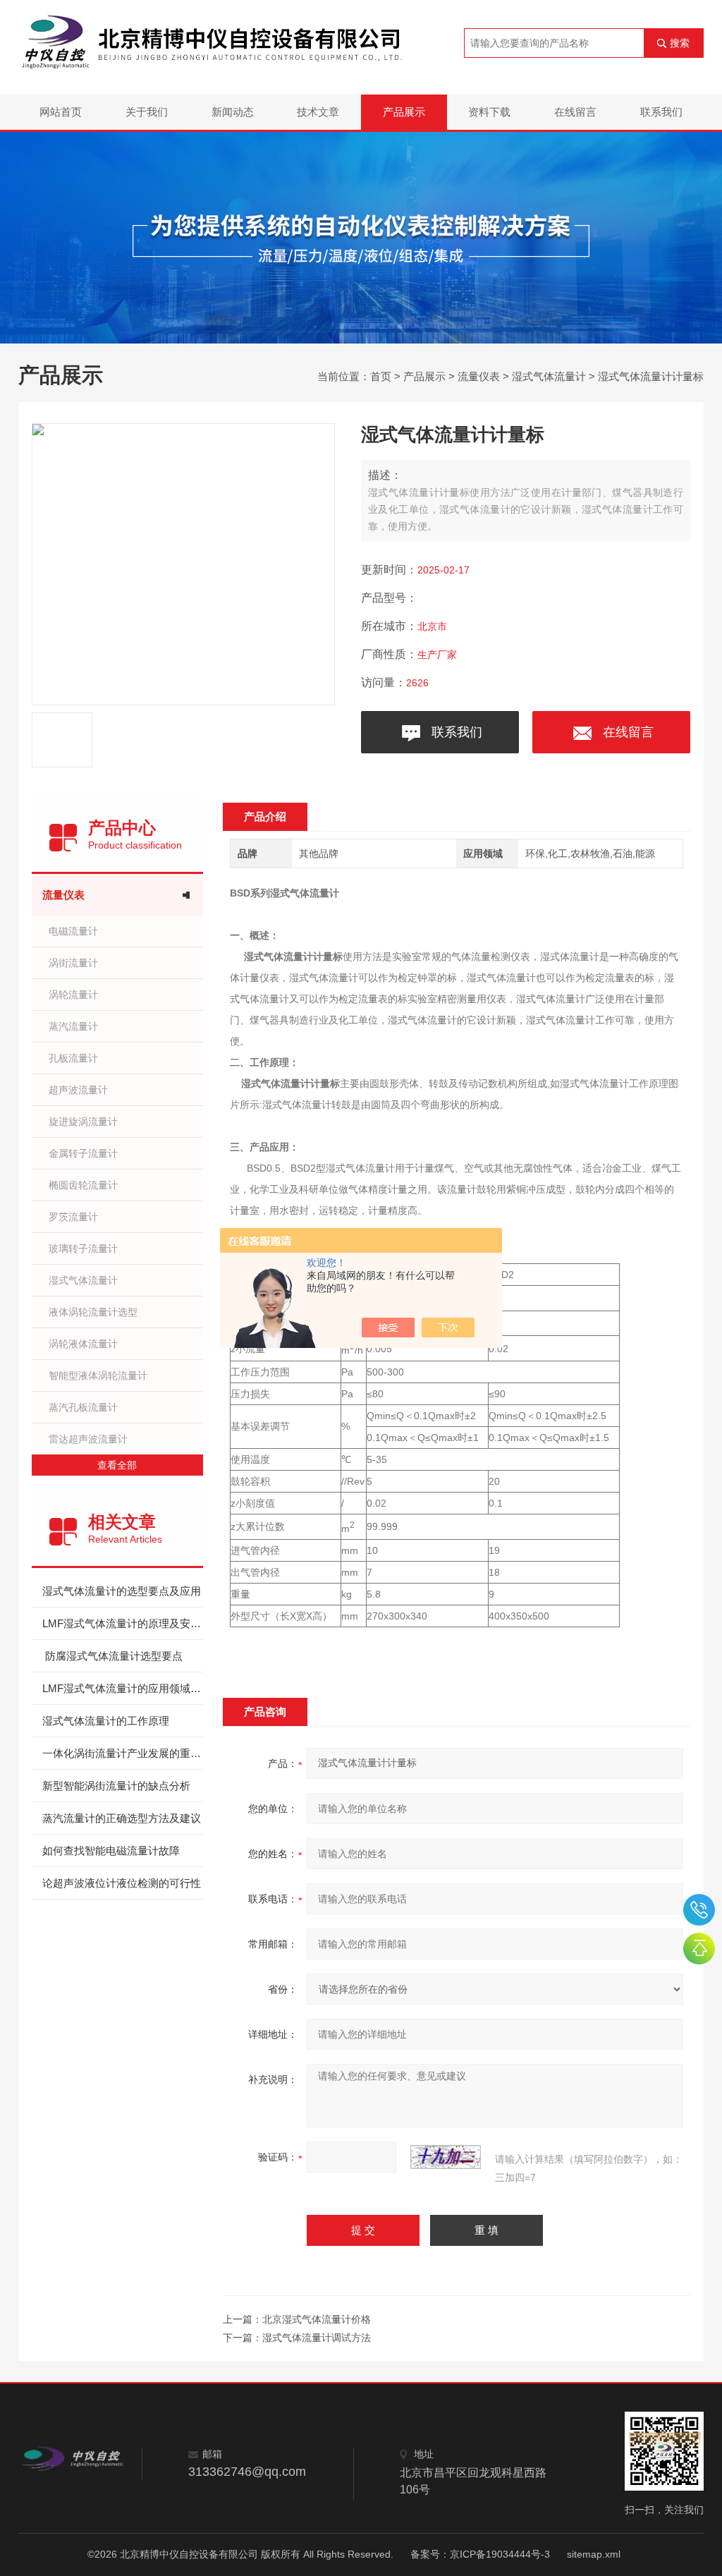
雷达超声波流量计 (88, 1439)
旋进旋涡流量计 (83, 1122)
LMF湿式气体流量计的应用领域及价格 (123, 1688)
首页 (381, 376)
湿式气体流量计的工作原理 (106, 1721)
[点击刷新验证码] (446, 2157)
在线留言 (575, 112)
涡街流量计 (73, 963)
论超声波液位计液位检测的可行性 (122, 1883)
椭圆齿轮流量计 (83, 1185)
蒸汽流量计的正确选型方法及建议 (122, 1818)
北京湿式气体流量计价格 (317, 2319)
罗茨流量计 (73, 1217)
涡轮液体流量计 (83, 1344)
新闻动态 (233, 112)
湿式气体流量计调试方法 (317, 2338)
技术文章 (318, 112)
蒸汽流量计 (73, 1026)
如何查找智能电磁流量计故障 (111, 1851)
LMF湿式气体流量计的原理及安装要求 (123, 1623)
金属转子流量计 (83, 1153)
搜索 (680, 43)
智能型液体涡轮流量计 (98, 1375)
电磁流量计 (73, 931)
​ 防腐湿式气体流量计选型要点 (112, 1656)
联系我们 (661, 112)
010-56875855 (699, 1910)
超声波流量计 (78, 1090)
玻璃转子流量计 (83, 1248)
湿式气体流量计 (549, 376)
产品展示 (404, 112)
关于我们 (147, 112)
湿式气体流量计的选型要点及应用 (122, 1591)
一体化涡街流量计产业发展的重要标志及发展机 (123, 1753)
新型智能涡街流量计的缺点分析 (116, 1786)
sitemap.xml (594, 2554)
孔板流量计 (73, 1058)
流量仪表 (479, 376)
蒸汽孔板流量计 (83, 1407)
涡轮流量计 (73, 995)
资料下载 (489, 112)
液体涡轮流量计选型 (93, 1312)
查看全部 (117, 1465)
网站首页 (61, 112)
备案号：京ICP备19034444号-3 (480, 2554)
